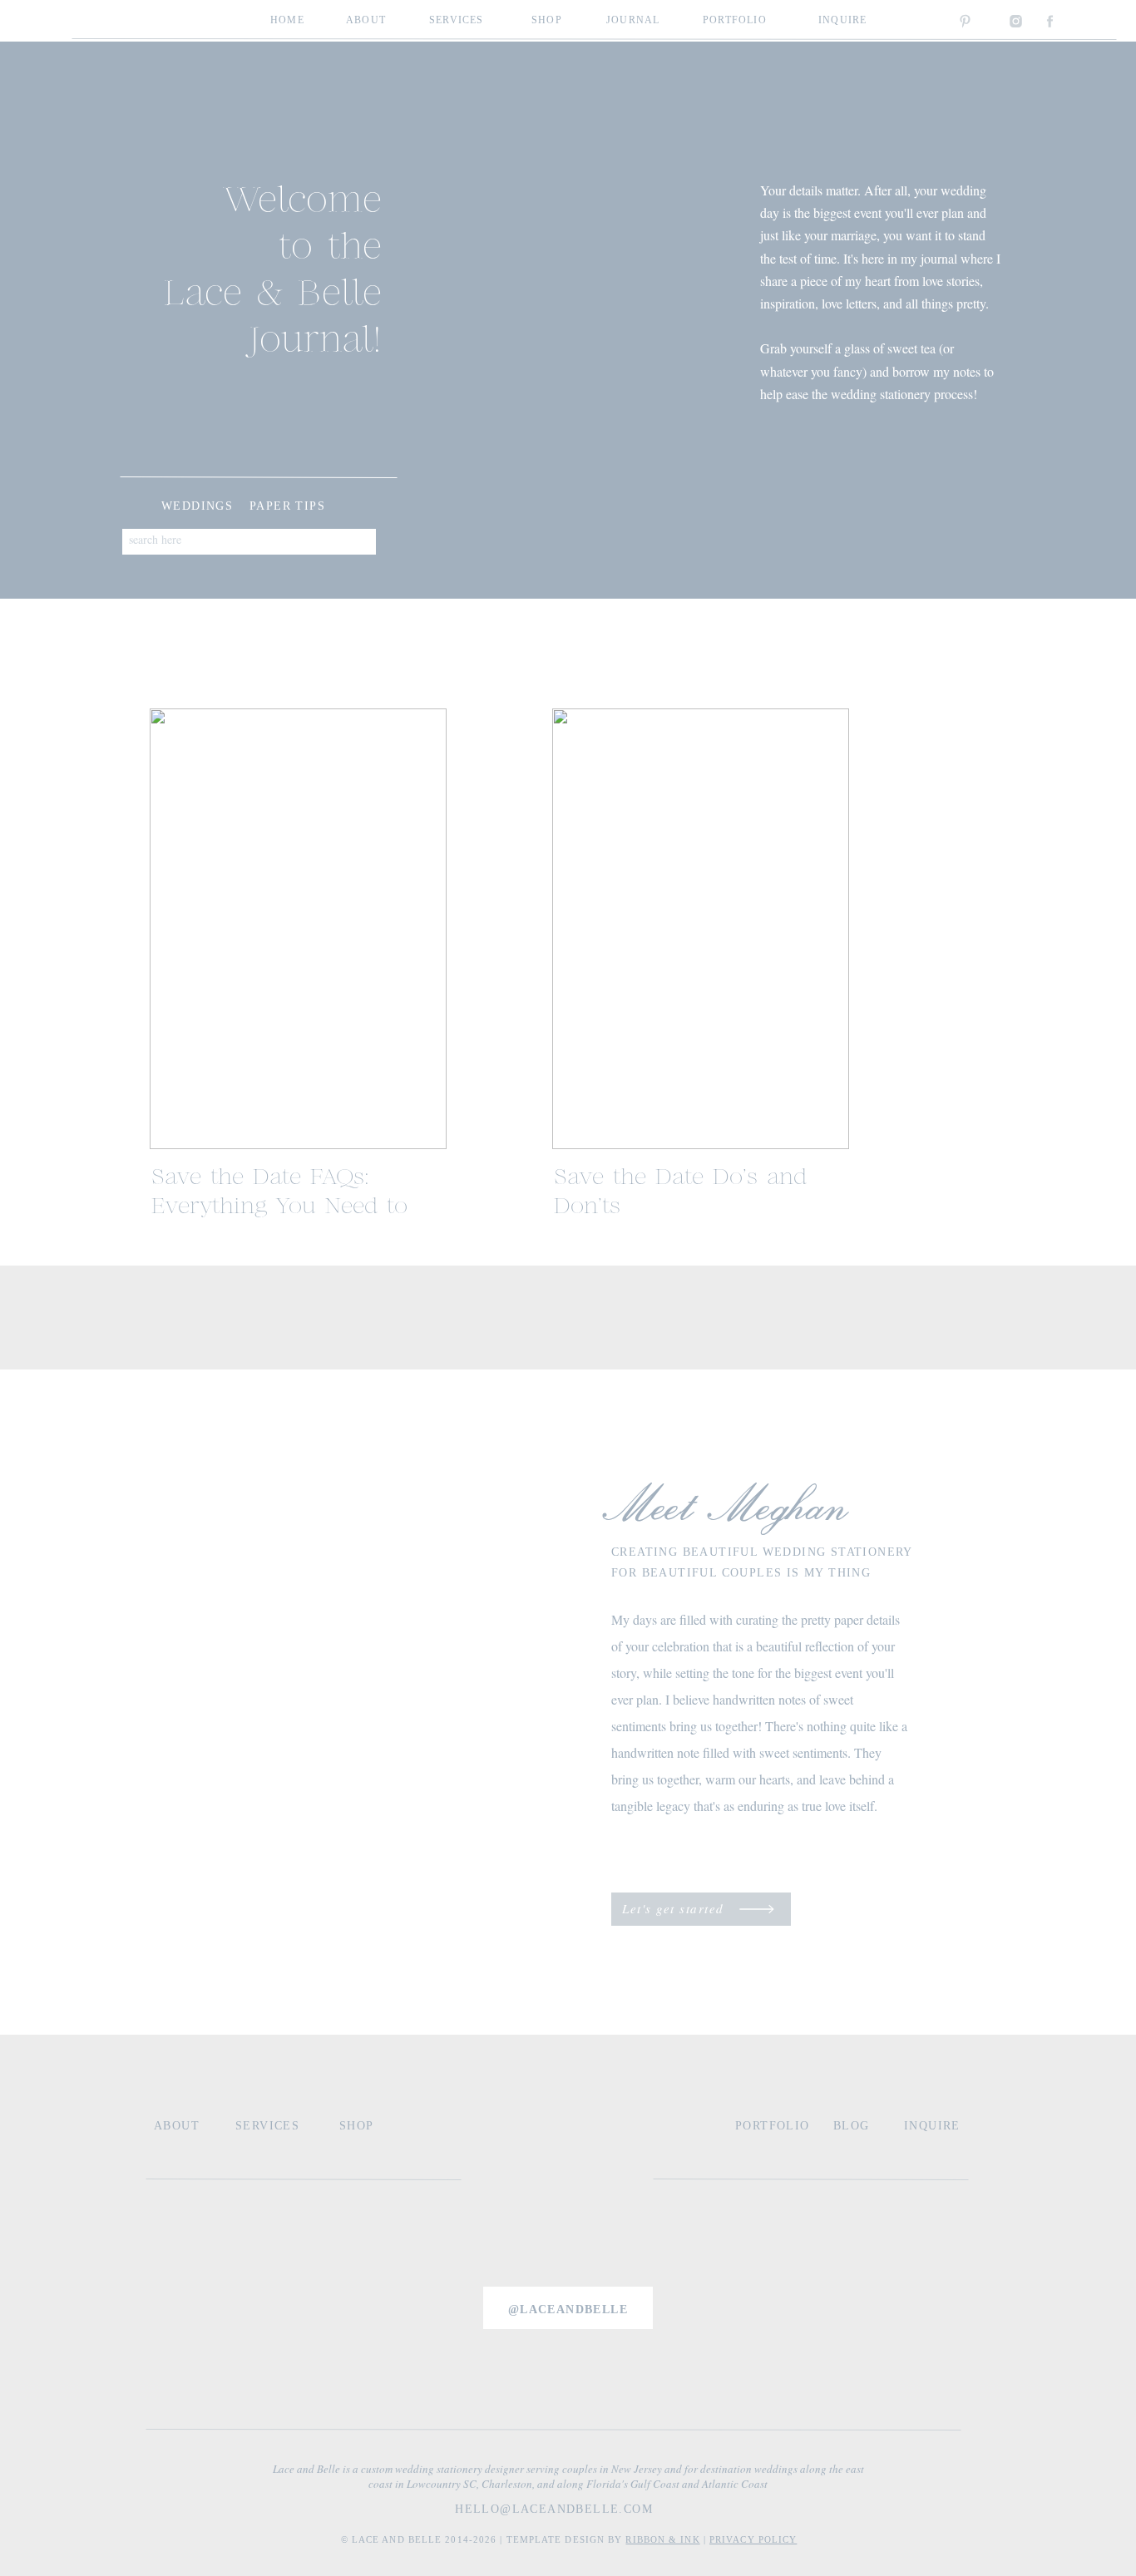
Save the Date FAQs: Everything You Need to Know (279, 1207)
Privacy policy (753, 2539)
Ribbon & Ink (662, 2539)
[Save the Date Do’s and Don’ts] (701, 929)
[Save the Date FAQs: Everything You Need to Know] (298, 929)
